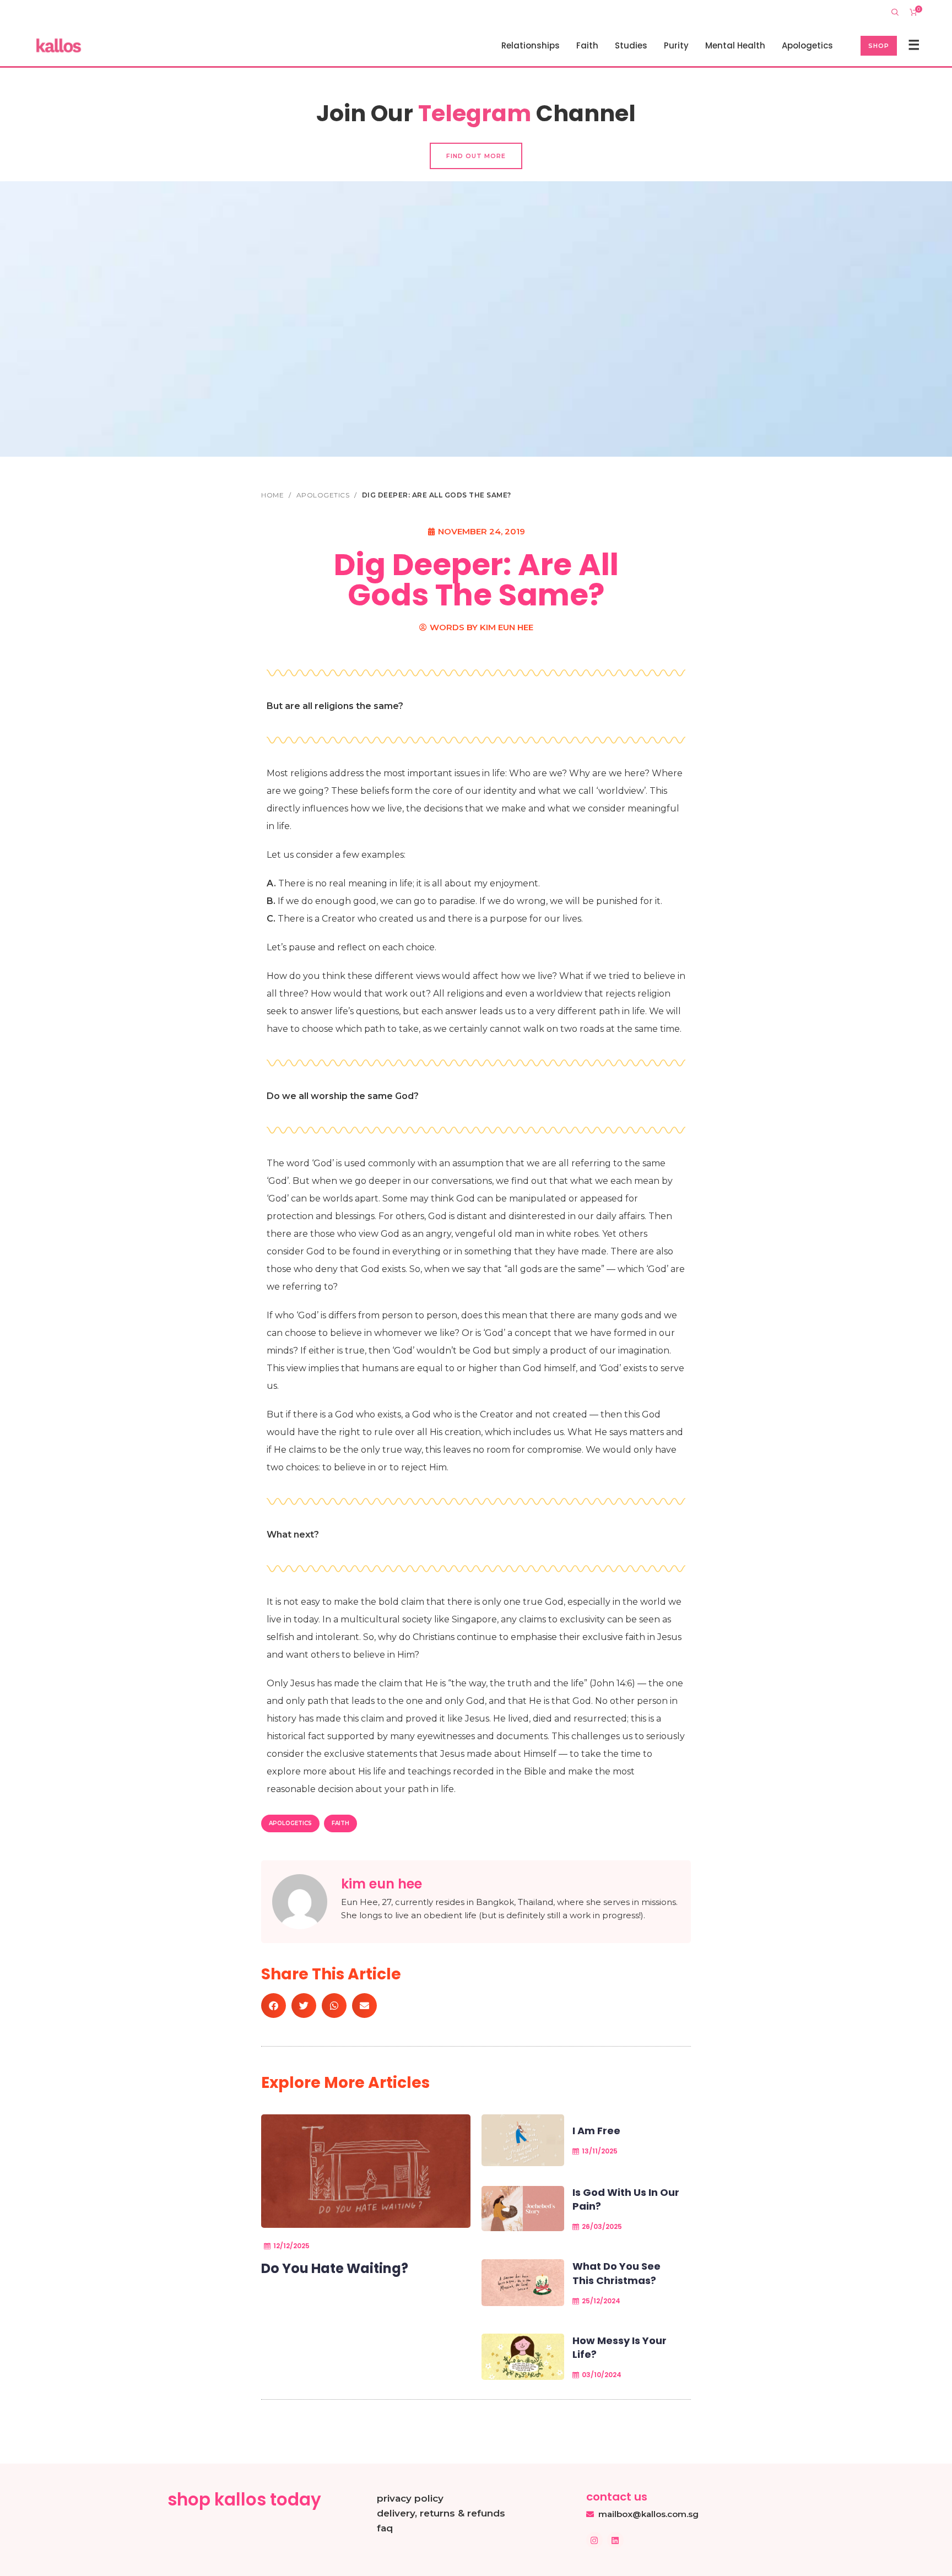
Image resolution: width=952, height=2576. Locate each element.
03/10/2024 (602, 2375)
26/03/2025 (602, 2226)
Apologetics (324, 495)
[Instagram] (594, 2540)
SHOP (879, 46)
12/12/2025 (291, 2246)
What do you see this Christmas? (616, 2273)
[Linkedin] (615, 2540)
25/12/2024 (601, 2301)
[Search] (895, 12)
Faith (340, 1823)
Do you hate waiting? (335, 2268)
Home (274, 495)
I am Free (596, 2131)
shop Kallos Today (244, 2499)
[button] (274, 2006)
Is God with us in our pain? (626, 2199)
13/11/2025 (600, 2151)
